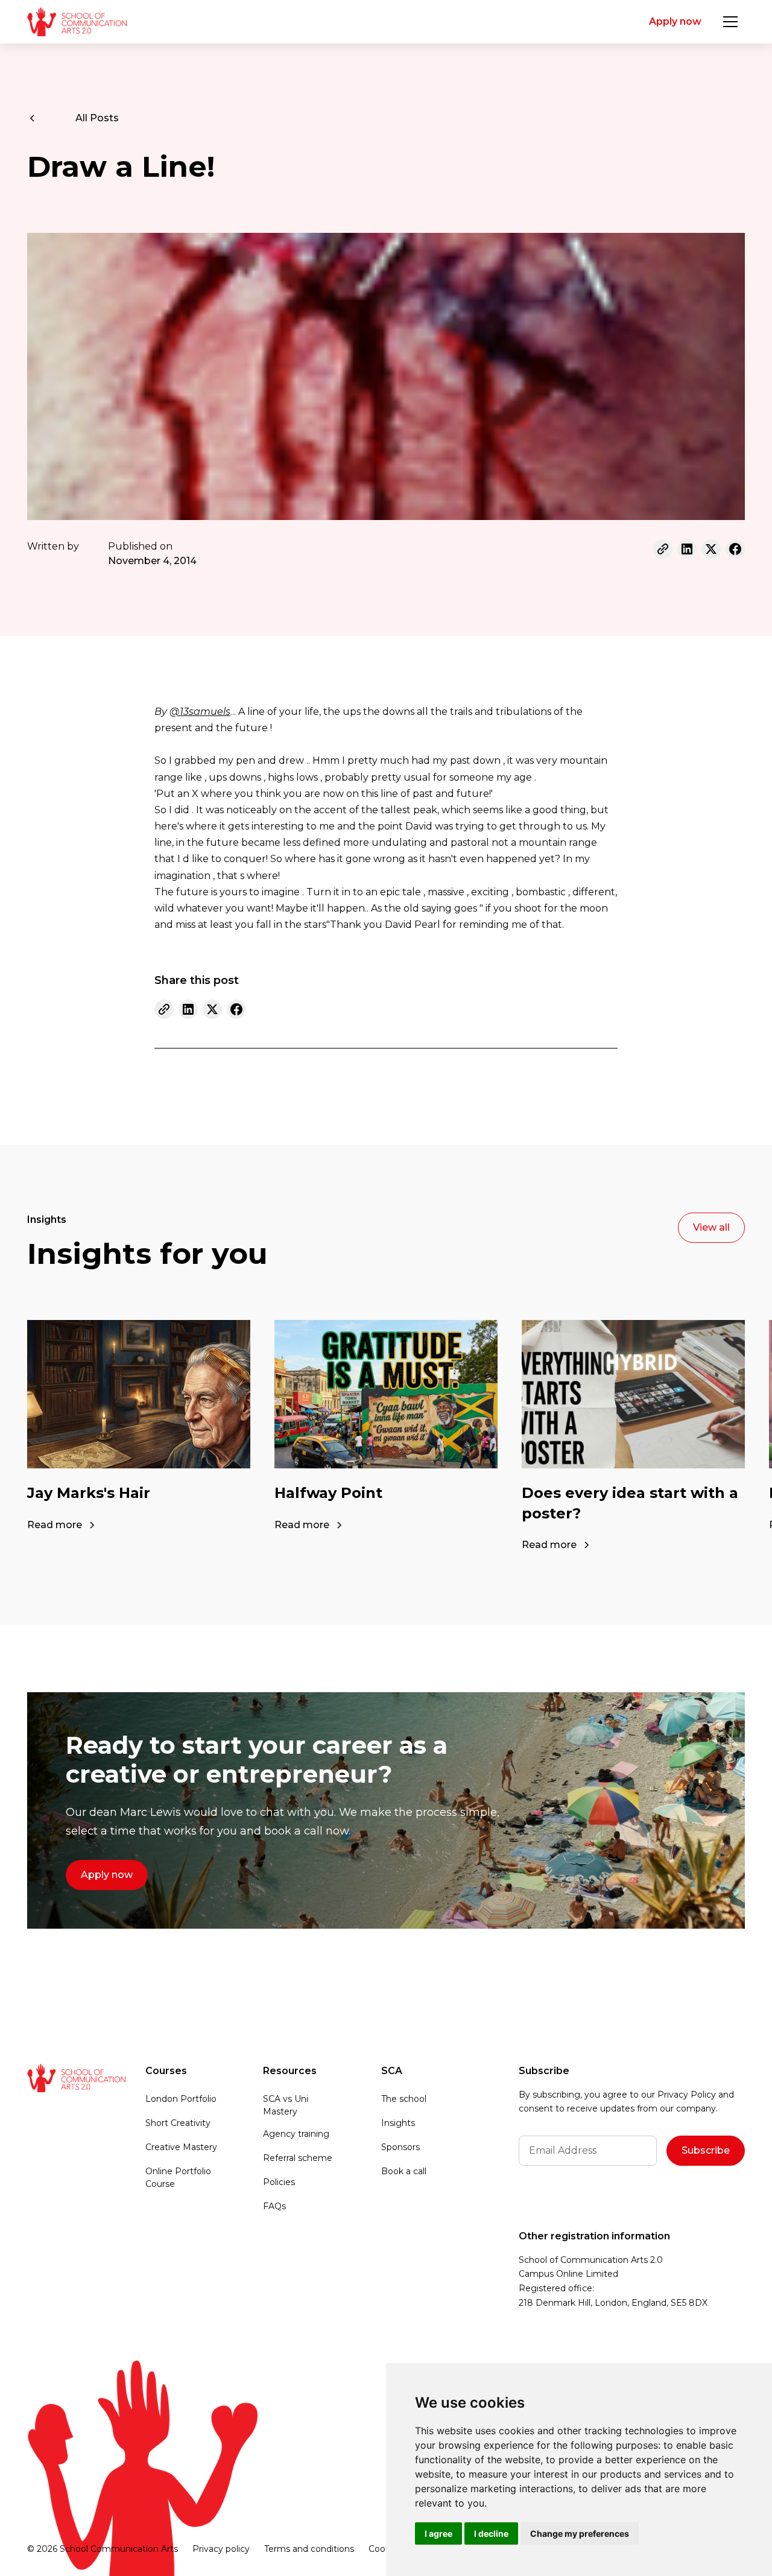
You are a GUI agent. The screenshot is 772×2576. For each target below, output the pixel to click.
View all (711, 1227)
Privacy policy (221, 2549)
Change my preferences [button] (580, 2533)
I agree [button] (438, 2533)
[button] (730, 22)
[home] (77, 22)
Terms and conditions (309, 2549)
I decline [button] (491, 2533)
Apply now (675, 21)
